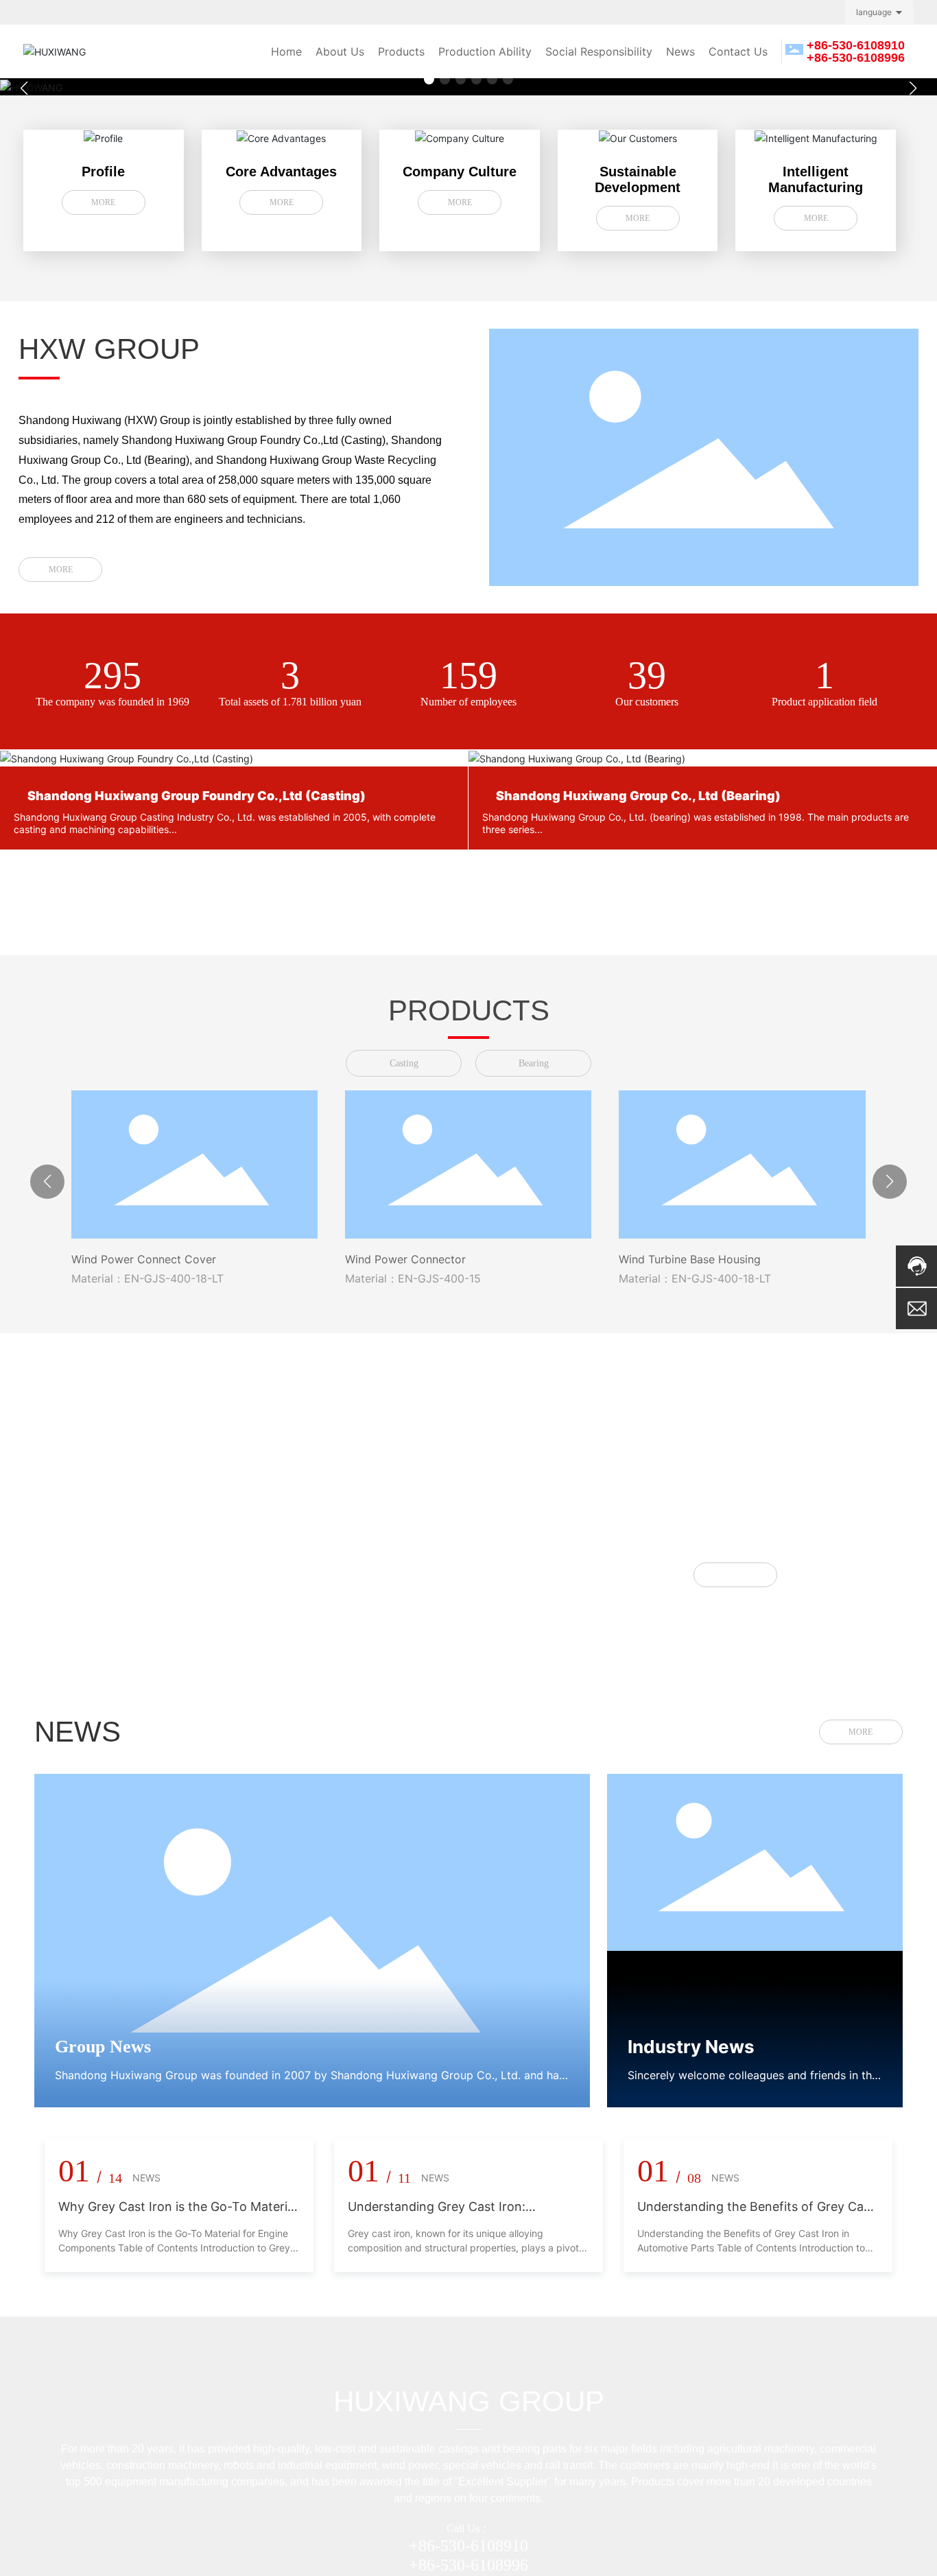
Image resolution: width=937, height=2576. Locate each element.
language (874, 12)
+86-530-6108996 (468, 2565)
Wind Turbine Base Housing (690, 1259)
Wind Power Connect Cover (144, 1259)
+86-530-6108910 (468, 2546)
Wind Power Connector (405, 1259)
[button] (429, 79)
